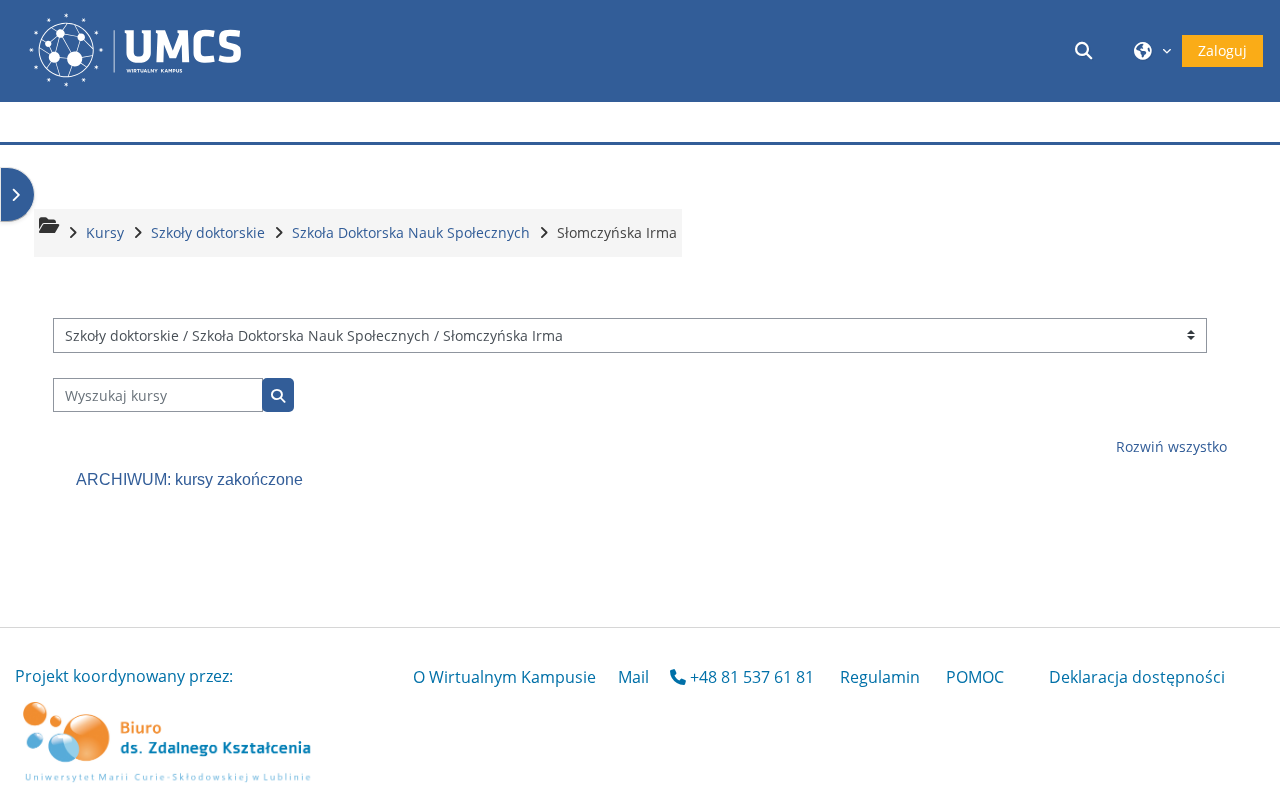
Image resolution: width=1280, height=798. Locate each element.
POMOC (975, 677)
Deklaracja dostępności (1137, 677)
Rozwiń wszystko (1171, 446)
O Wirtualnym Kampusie (504, 677)
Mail (633, 677)
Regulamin (880, 677)
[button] (1087, 50)
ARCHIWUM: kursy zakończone (189, 479)
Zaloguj (1222, 50)
